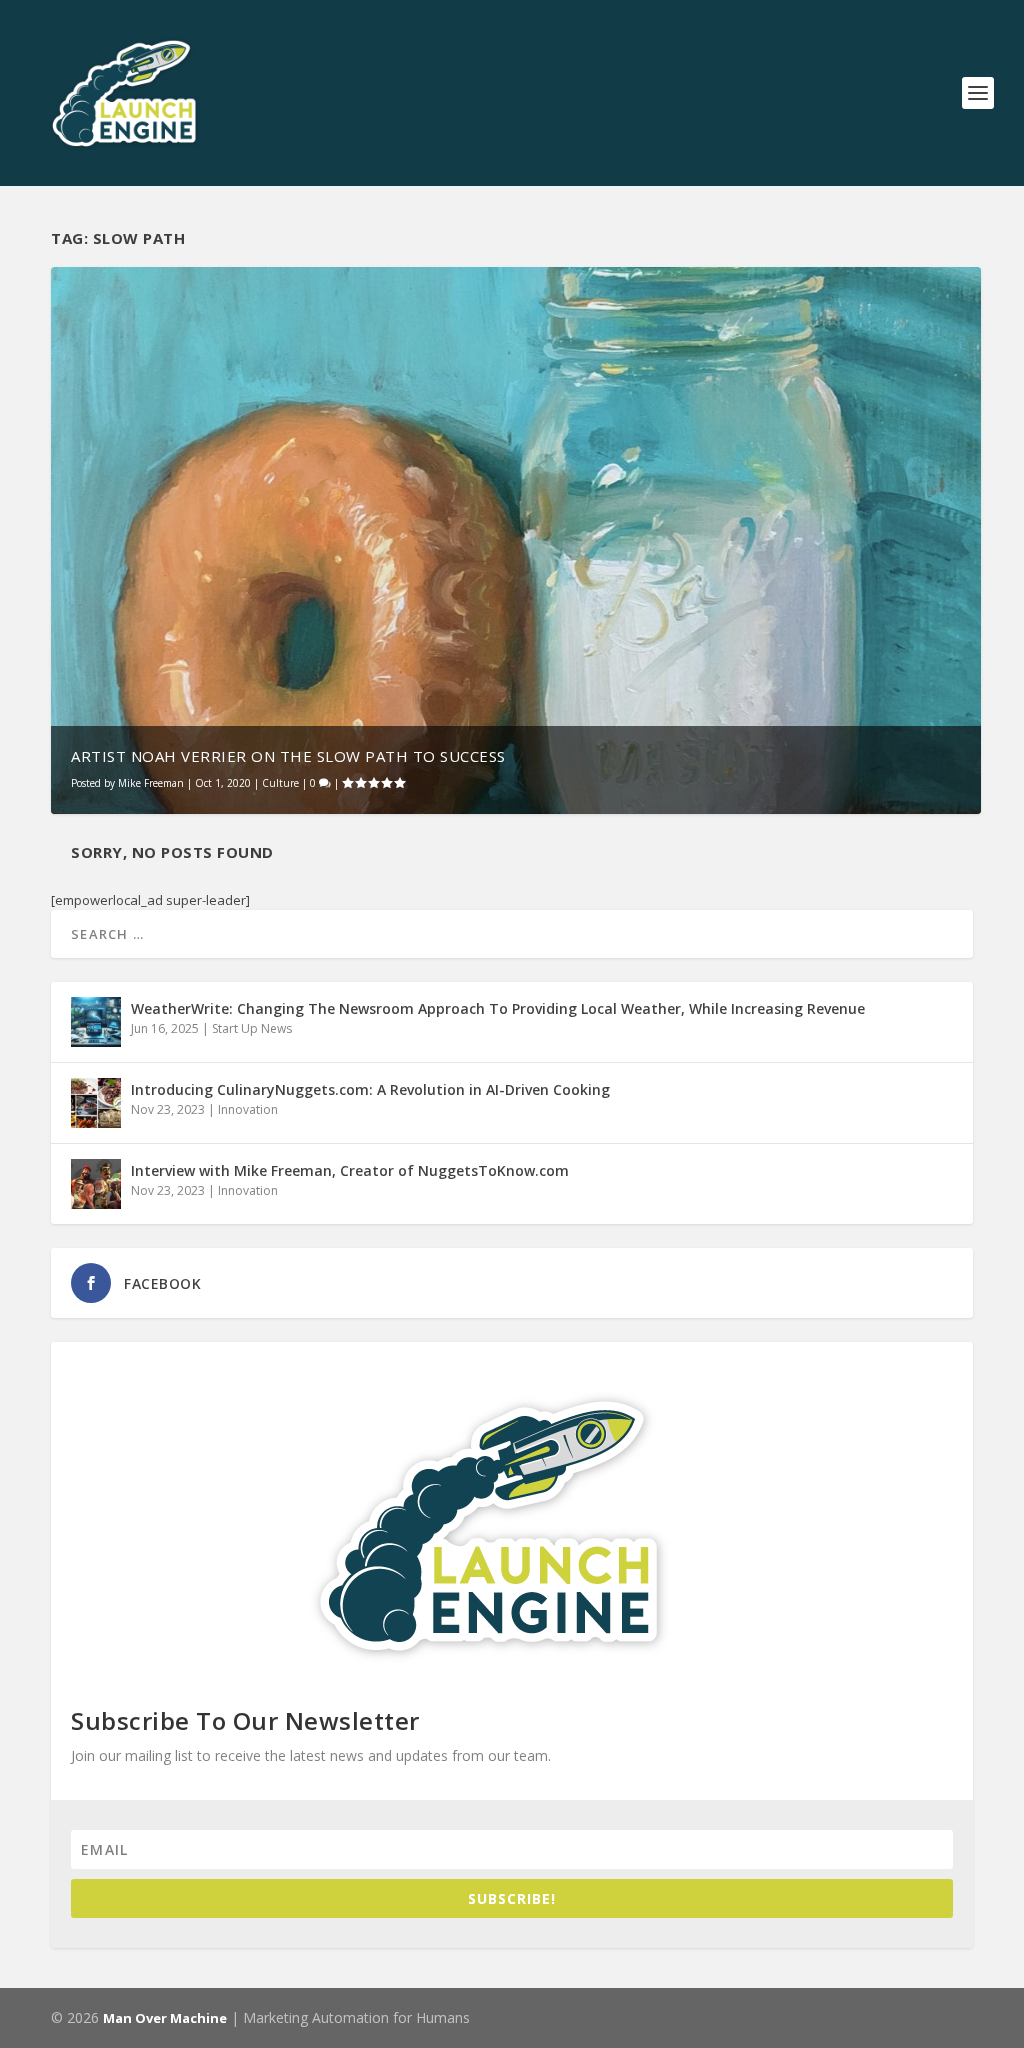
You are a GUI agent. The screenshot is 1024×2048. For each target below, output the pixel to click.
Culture (280, 783)
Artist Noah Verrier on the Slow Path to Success (288, 756)
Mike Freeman (151, 783)
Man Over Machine (165, 2018)
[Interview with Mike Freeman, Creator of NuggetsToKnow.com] (96, 1184)
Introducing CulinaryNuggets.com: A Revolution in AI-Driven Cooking (370, 1089)
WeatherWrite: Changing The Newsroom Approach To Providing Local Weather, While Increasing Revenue (498, 1008)
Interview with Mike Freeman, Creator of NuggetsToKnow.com (350, 1170)
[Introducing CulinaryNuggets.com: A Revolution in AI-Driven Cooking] (96, 1103)
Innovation (248, 1109)
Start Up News (252, 1028)
